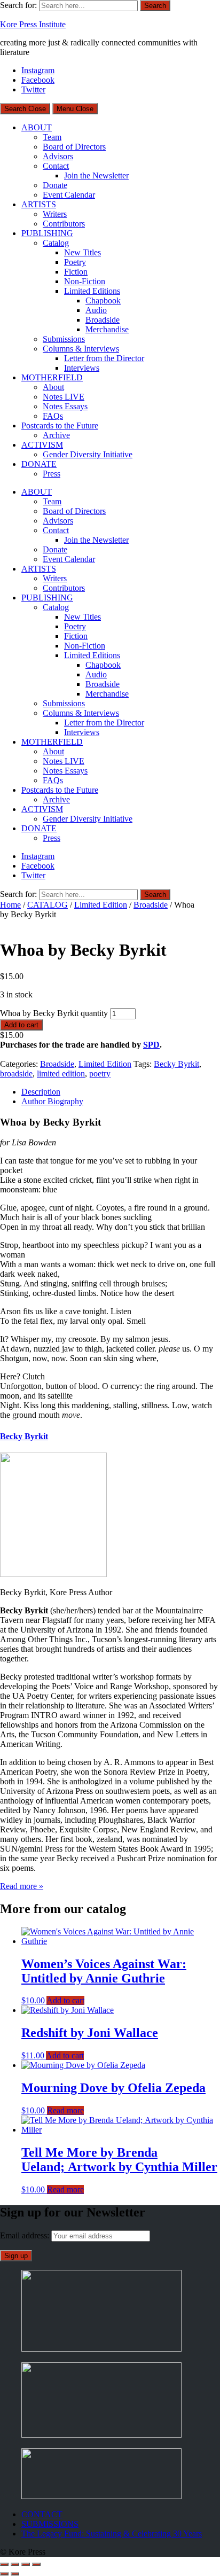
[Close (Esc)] (36, 2564)
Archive (56, 435)
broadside (16, 1074)
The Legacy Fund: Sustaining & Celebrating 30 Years (112, 2534)
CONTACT (42, 2514)
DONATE (39, 464)
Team (52, 137)
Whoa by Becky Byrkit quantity (54, 1013)
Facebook (38, 80)
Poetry (75, 262)
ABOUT (37, 127)
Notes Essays (65, 406)
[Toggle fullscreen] (15, 2564)
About (53, 387)
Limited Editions (92, 291)
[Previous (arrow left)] (4, 2574)
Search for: (18, 5)
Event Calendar (69, 195)
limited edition (61, 1074)
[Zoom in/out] (4, 2564)
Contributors (64, 224)
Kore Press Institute (33, 24)
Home (10, 905)
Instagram (38, 70)
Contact (56, 166)
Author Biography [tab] (52, 1101)
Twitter (33, 89)
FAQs (53, 416)
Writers (55, 214)
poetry (100, 1074)
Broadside (103, 320)
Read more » (22, 1886)
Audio (96, 310)
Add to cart (21, 1025)
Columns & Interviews (81, 349)
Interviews (82, 368)
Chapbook (103, 300)
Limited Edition (101, 905)
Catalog (56, 243)
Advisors (58, 156)
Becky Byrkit (176, 1064)
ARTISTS (39, 204)
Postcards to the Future (60, 426)
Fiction (76, 272)
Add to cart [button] (65, 2000)
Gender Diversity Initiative (88, 454)
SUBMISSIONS (50, 2524)
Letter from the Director (104, 358)
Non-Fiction (85, 281)
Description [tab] (41, 1092)
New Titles (82, 252)
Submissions (64, 339)
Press (52, 474)
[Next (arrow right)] (15, 2574)
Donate (55, 185)
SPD (151, 1045)
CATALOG (48, 905)
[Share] (26, 2564)
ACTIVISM (42, 445)
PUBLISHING (47, 233)
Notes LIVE (64, 397)
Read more (65, 2110)
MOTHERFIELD (52, 377)
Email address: (26, 2235)
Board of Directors (74, 147)
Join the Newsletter (96, 175)
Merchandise (107, 329)
